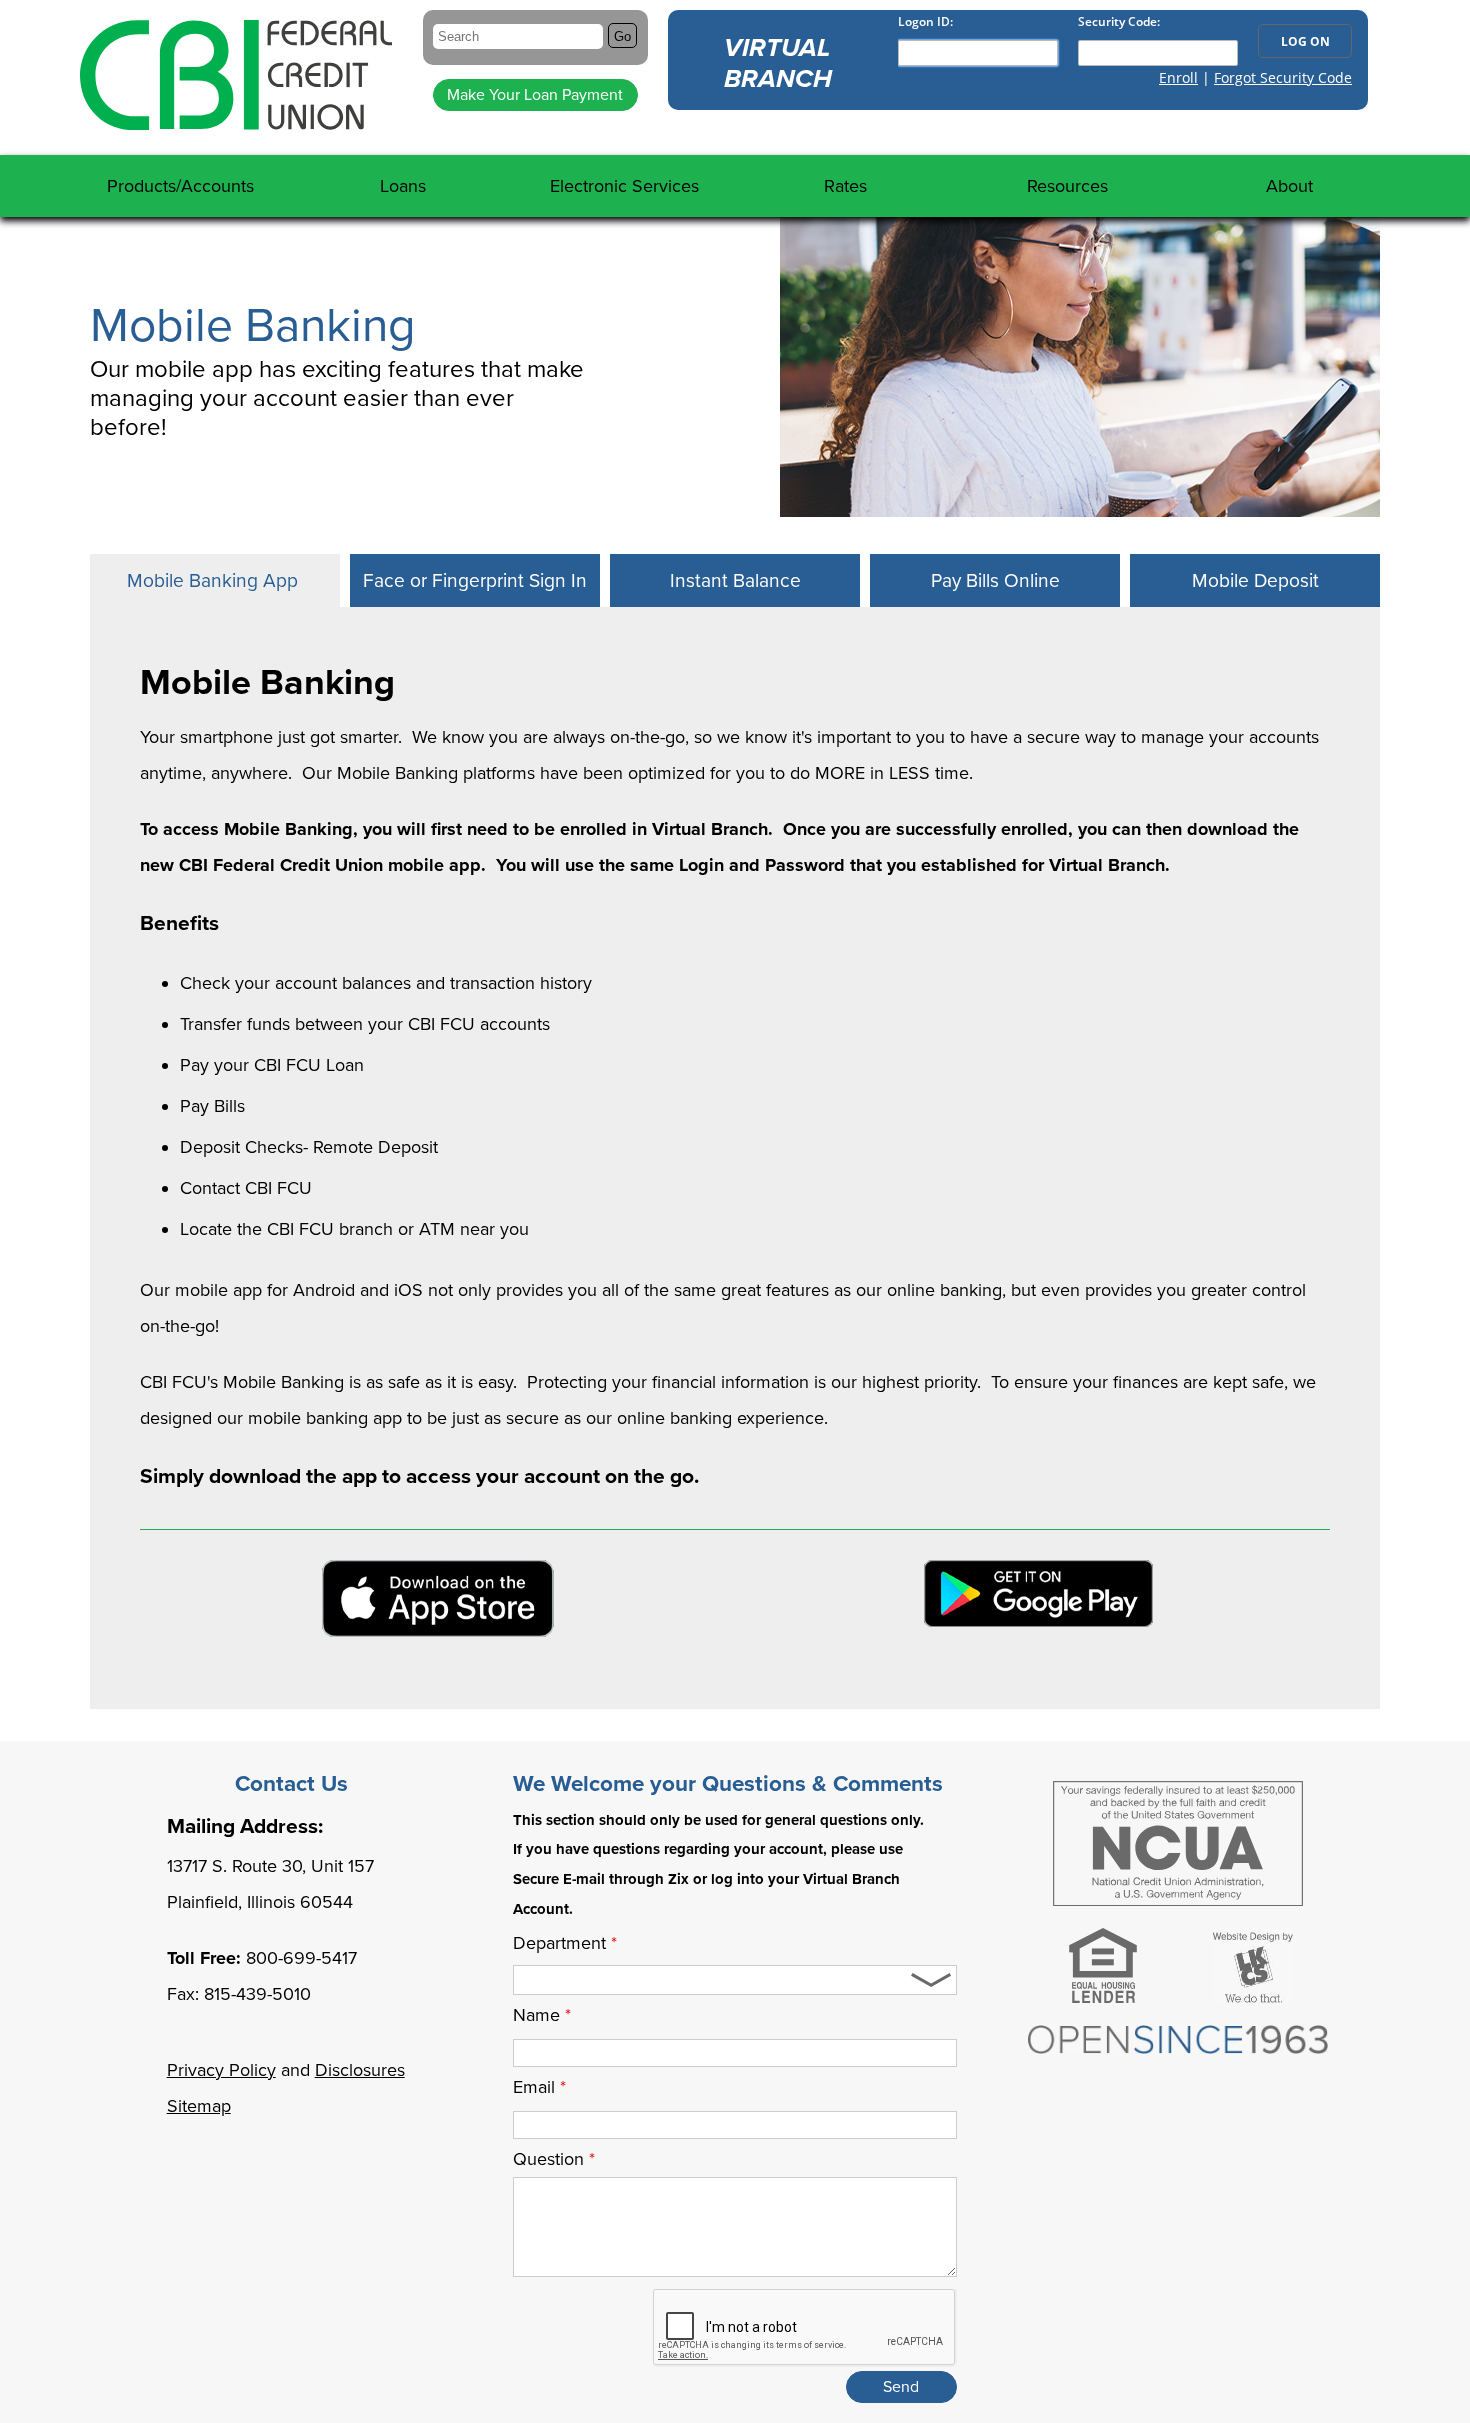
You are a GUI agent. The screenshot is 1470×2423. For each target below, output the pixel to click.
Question (554, 2159)
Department (565, 1943)
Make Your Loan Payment (535, 95)
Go (622, 36)
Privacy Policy (221, 2070)
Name (542, 2015)
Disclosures (360, 2070)
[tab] (215, 580)
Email (539, 2087)
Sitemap (199, 2106)
